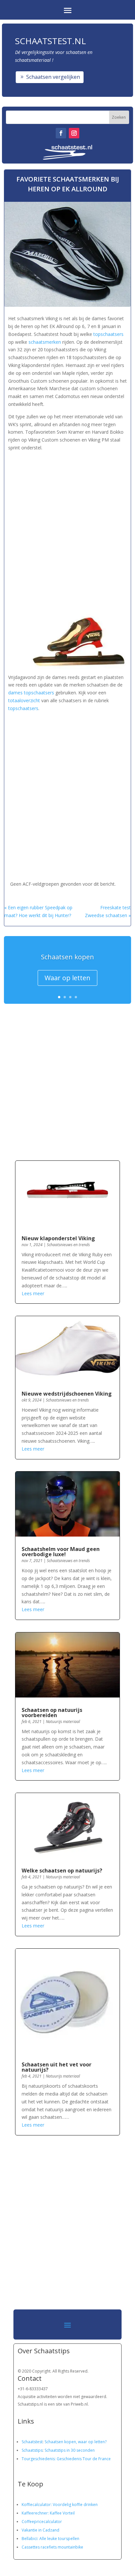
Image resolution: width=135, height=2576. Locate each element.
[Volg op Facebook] (61, 133)
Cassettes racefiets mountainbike (52, 2547)
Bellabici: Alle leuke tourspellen (50, 2539)
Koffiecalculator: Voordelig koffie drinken (60, 2505)
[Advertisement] (67, 527)
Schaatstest (32, 2442)
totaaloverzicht (24, 700)
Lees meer (33, 1293)
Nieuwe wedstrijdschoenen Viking (67, 1394)
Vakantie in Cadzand (40, 2530)
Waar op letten (67, 978)
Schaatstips (32, 2450)
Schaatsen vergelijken (53, 77)
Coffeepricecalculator (42, 2522)
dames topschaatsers (31, 693)
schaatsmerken (45, 342)
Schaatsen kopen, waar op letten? (76, 2442)
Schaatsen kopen (67, 957)
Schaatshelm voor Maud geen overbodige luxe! (61, 1552)
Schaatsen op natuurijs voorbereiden (52, 1713)
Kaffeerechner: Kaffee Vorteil (48, 2513)
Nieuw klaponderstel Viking (58, 1238)
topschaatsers (108, 334)
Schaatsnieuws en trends (68, 1245)
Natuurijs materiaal (63, 1722)
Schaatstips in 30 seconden (70, 2450)
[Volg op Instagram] (74, 133)
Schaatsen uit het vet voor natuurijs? (57, 2067)
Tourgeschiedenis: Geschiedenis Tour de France (66, 2459)
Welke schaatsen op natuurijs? (62, 1871)
